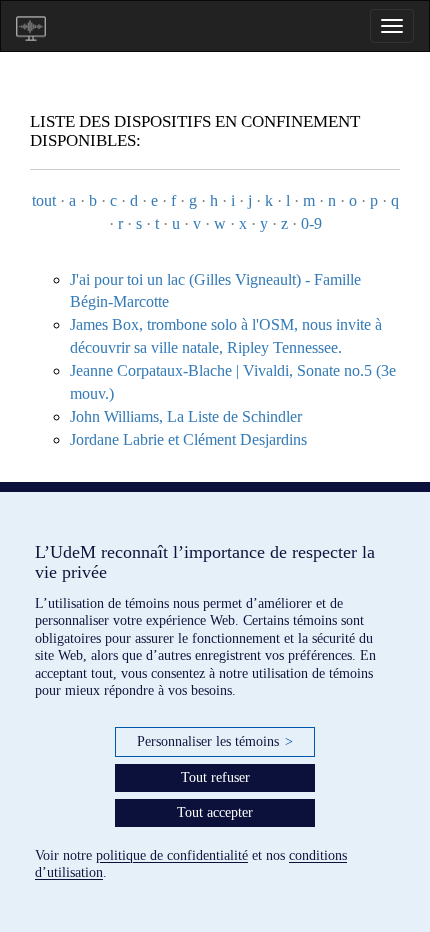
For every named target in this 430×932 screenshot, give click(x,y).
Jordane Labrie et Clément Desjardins (188, 439)
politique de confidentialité (172, 855)
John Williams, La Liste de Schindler (186, 416)
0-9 (311, 223)
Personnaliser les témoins (215, 741)
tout (44, 200)
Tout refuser (215, 777)
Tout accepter (215, 812)
